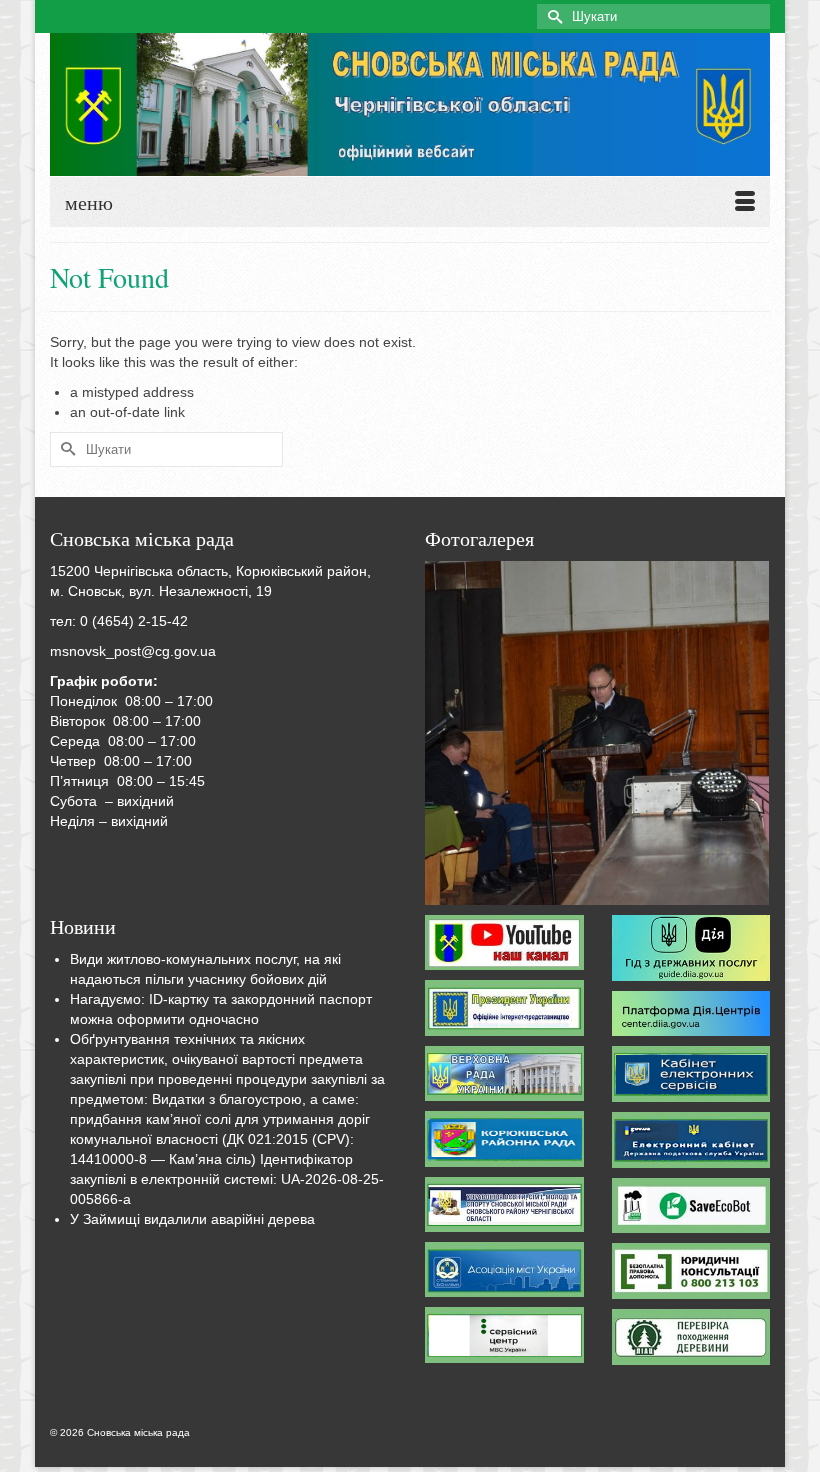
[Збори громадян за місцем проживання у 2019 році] (597, 733)
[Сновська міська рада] (410, 104)
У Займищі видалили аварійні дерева (192, 1219)
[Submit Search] (552, 16)
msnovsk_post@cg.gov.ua (133, 651)
